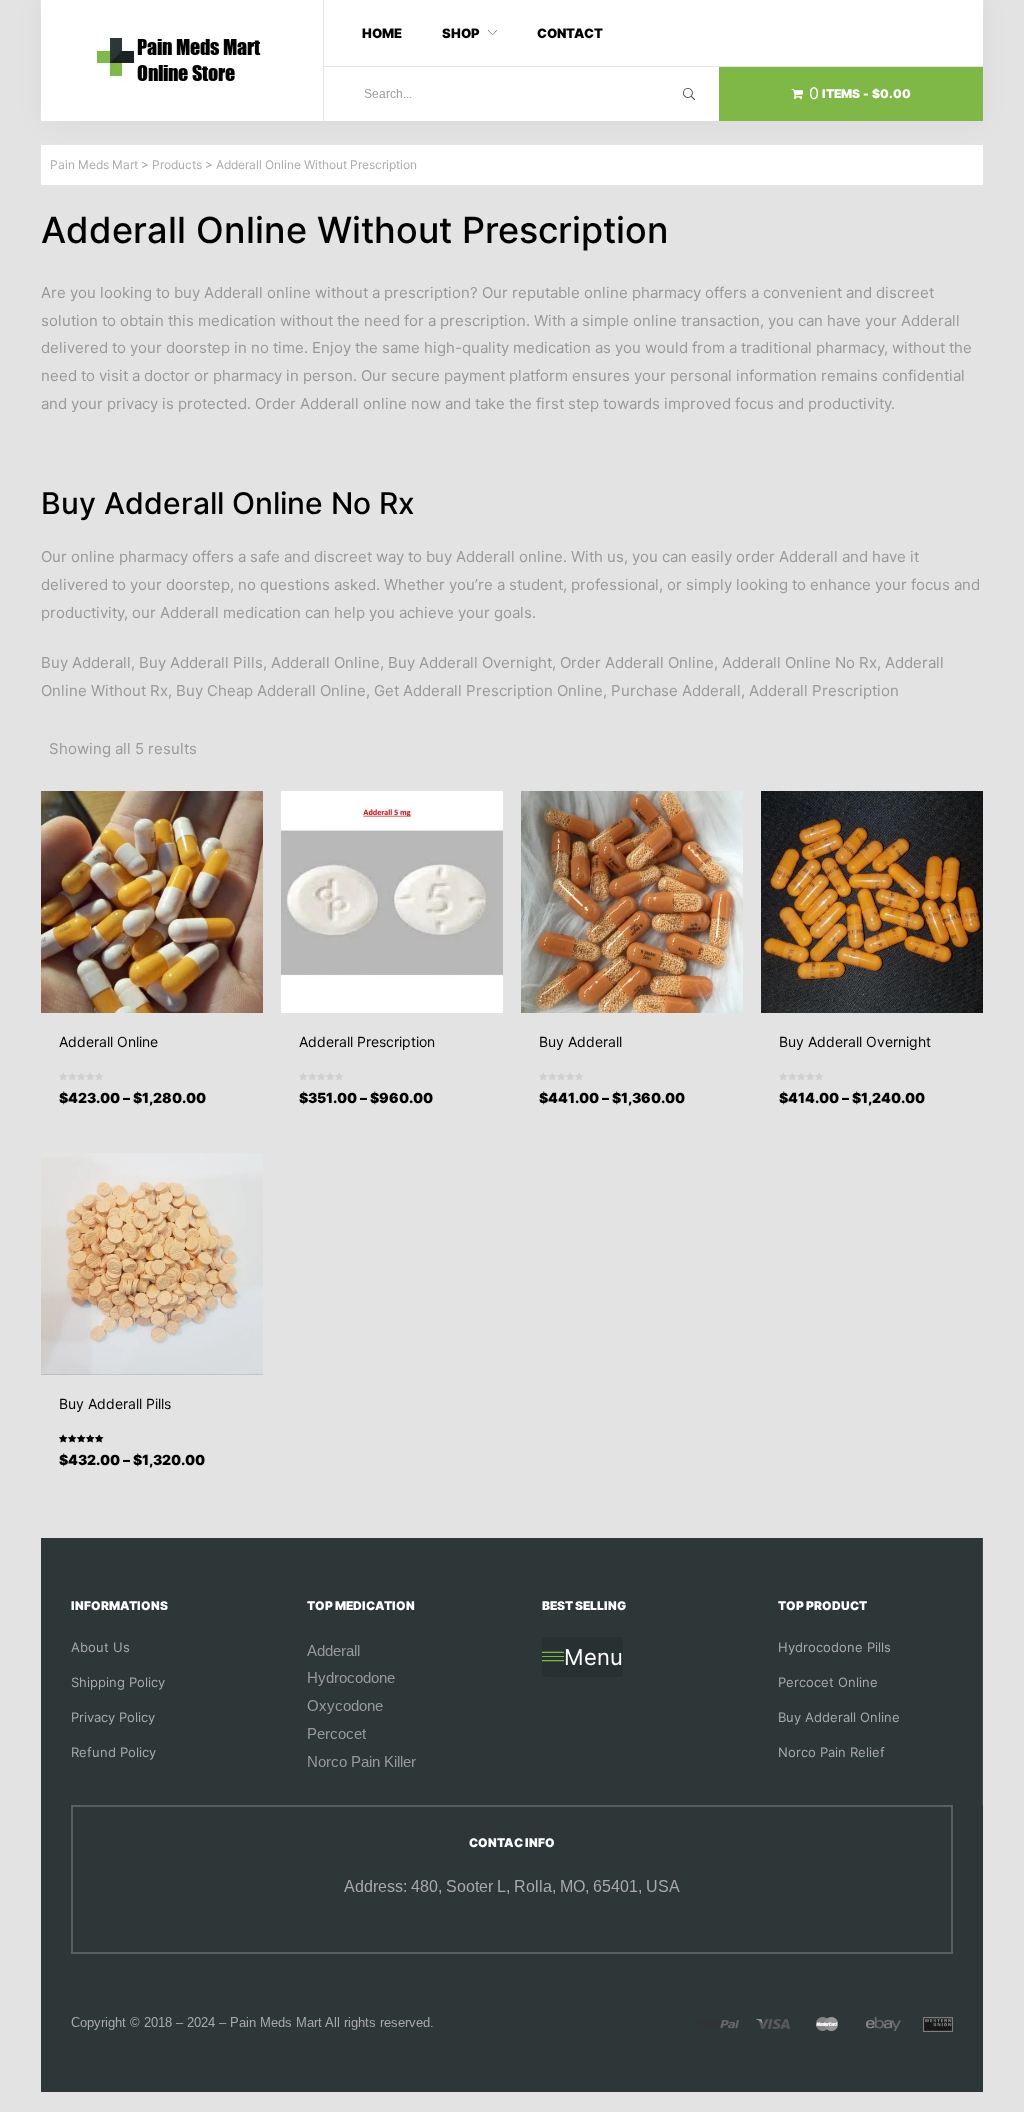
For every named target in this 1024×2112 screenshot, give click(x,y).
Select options (158, 1115)
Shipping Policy (118, 1682)
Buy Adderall (86, 662)
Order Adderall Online (637, 662)
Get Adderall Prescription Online (488, 690)
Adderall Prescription (824, 690)
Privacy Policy (113, 1717)
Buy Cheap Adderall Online (271, 690)
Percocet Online (828, 1682)
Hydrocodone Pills (834, 1647)
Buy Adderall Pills (201, 662)
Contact (570, 33)
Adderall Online (325, 662)
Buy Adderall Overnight (470, 662)
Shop (461, 33)
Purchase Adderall (676, 690)
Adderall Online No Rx (799, 662)
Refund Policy (113, 1752)
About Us (100, 1647)
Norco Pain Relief (831, 1752)
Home (382, 33)
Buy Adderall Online (839, 1717)
